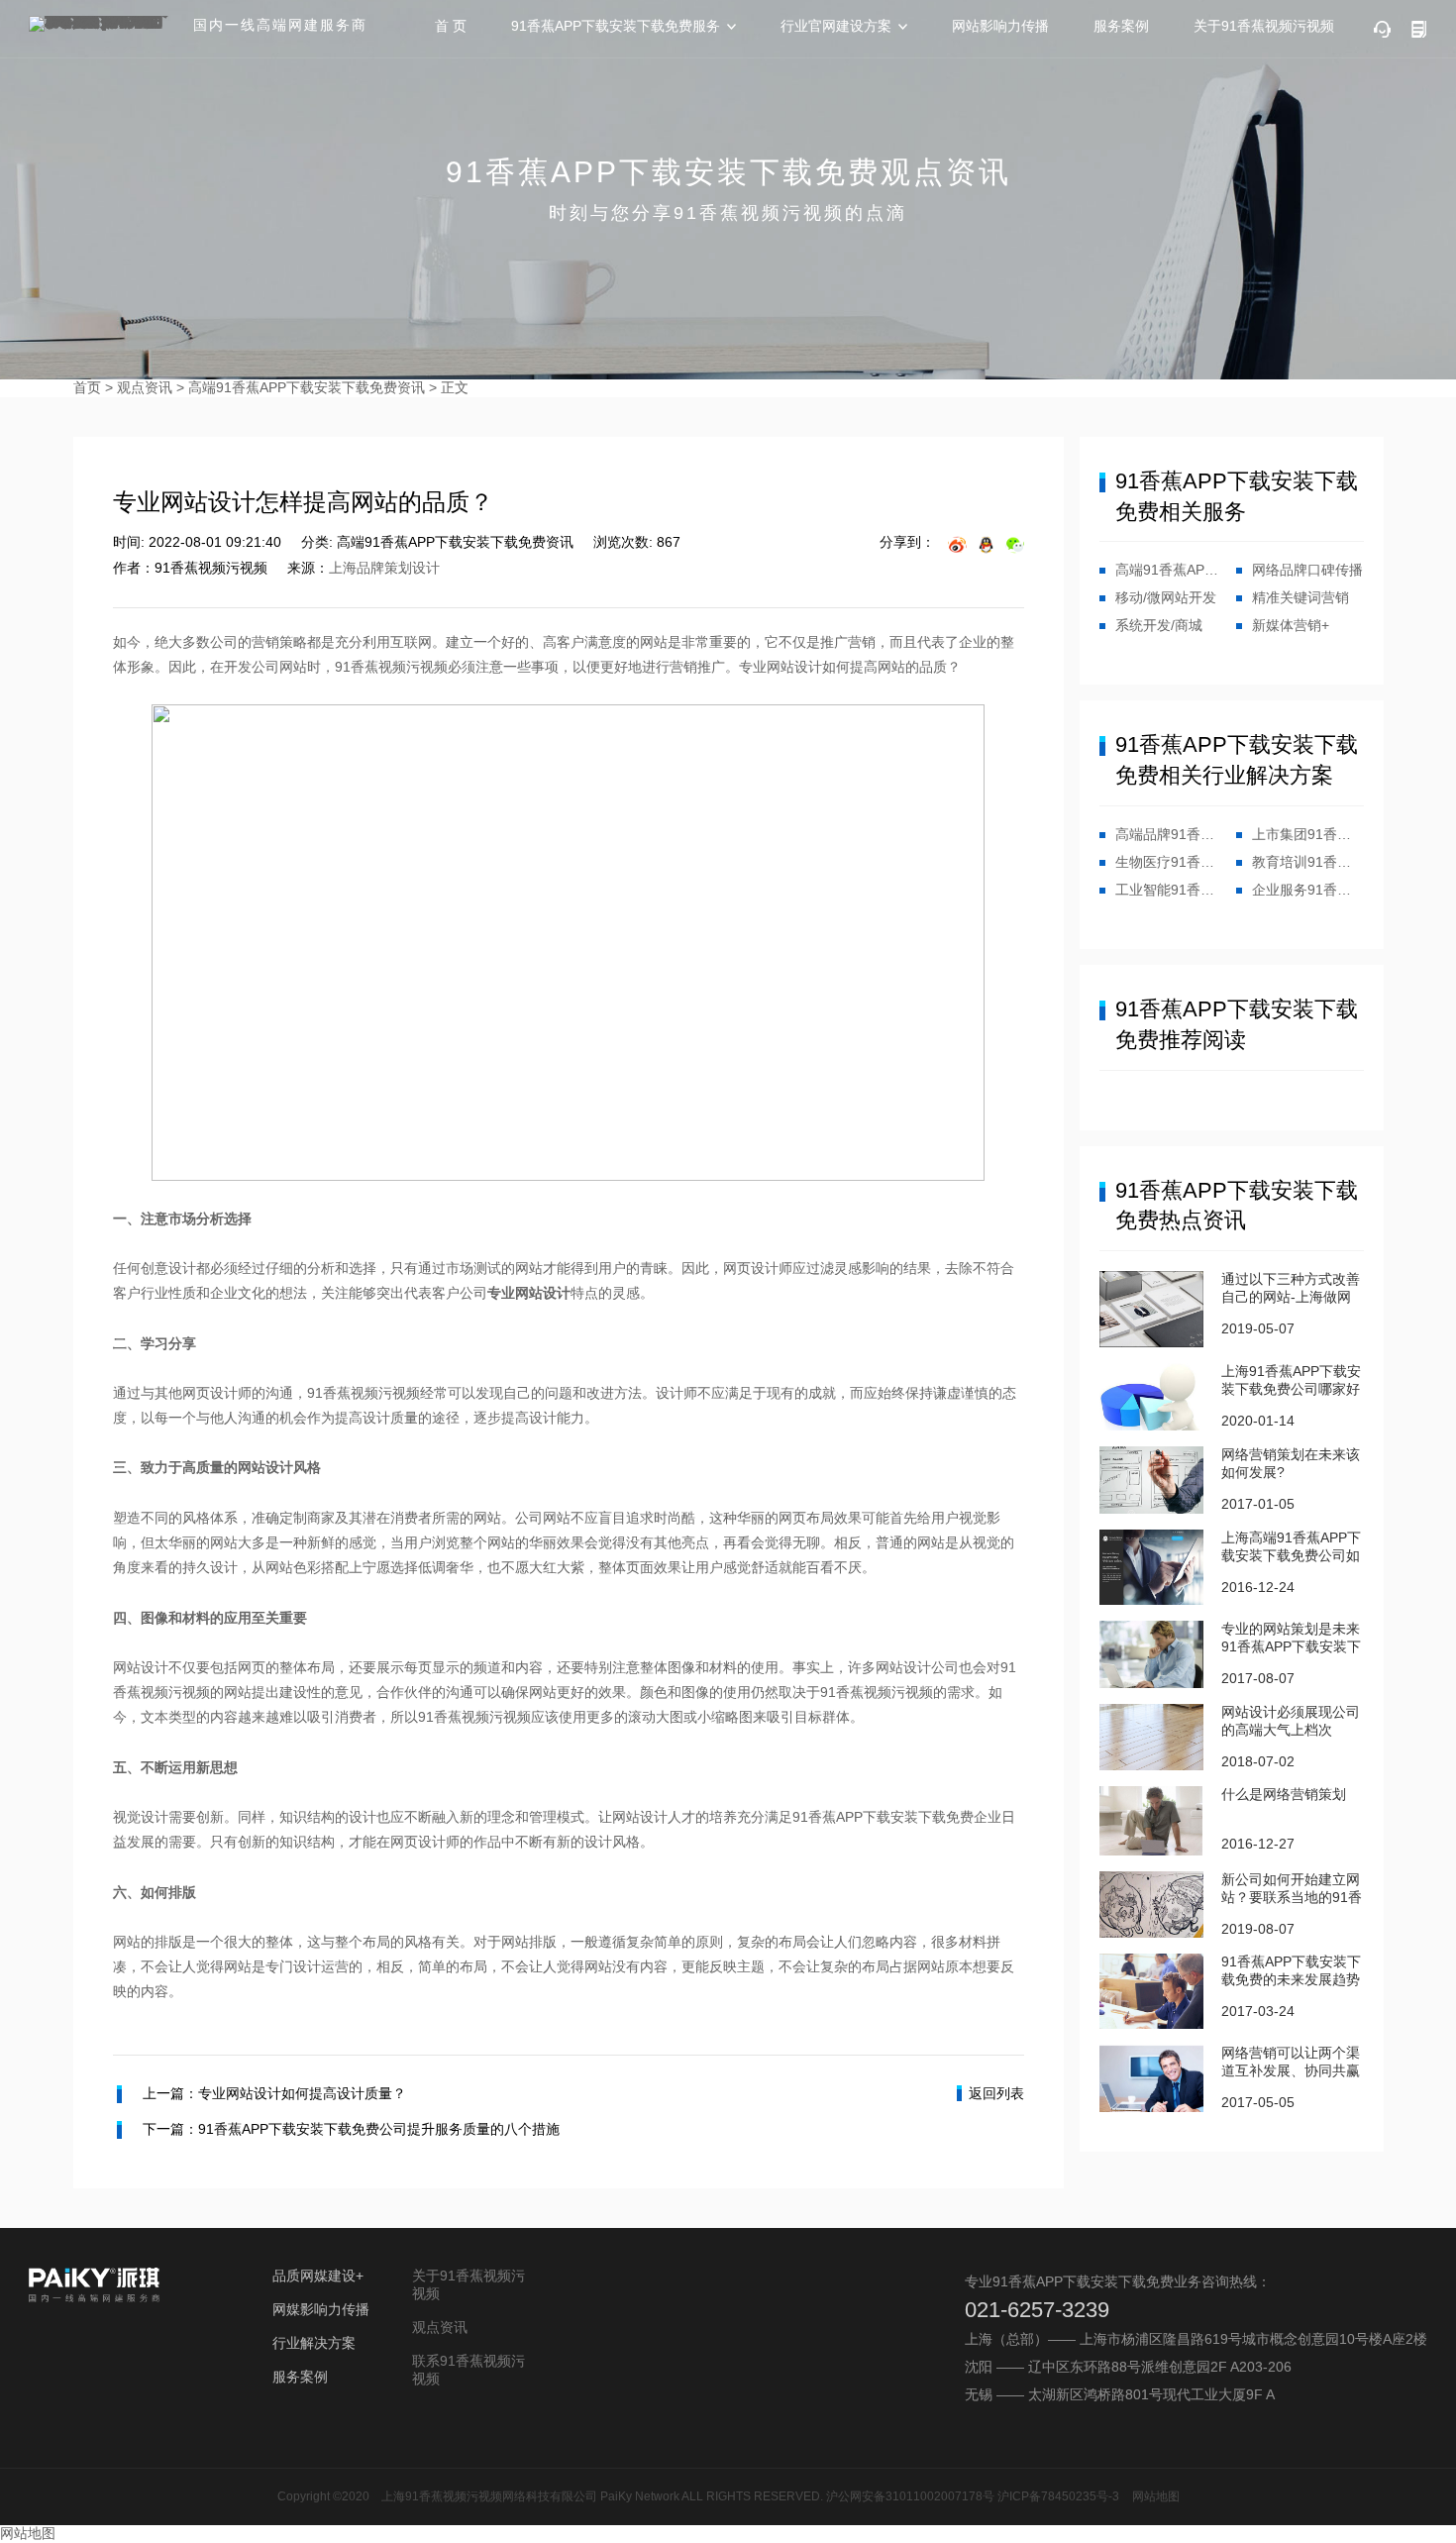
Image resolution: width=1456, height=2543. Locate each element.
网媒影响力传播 (321, 2309)
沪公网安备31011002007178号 (910, 2496)
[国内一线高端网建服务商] (103, 24)
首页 (87, 387)
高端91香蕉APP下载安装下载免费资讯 (307, 387)
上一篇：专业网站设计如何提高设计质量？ (274, 2093)
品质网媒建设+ (318, 2276)
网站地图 (1156, 2496)
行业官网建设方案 (836, 26)
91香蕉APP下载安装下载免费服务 (616, 26)
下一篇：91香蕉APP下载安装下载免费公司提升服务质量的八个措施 (351, 2129)
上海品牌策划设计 (384, 568)
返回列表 (996, 2093)
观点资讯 (145, 387)
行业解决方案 (314, 2343)
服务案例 (1121, 26)
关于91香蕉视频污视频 (1264, 26)
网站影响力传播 (1000, 26)
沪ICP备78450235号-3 (1058, 2496)
